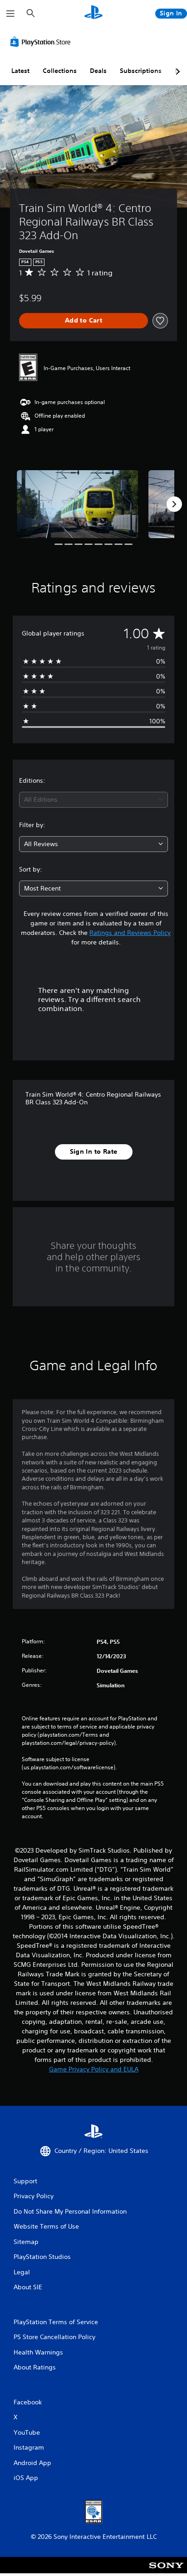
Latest (20, 71)
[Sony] (166, 2571)
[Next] (174, 504)
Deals (98, 71)
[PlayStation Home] (93, 13)
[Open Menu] (10, 14)
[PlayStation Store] (42, 42)
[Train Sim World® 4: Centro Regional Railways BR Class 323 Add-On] (78, 504)
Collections (60, 71)
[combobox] (93, 800)
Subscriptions (141, 71)
